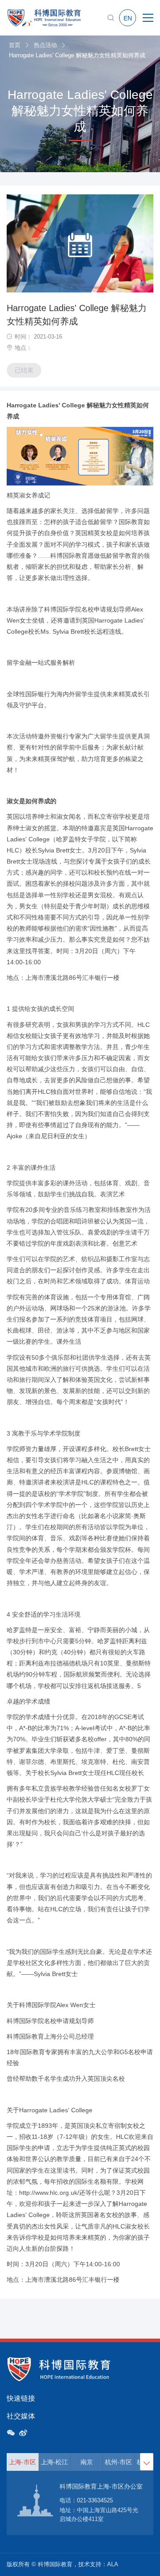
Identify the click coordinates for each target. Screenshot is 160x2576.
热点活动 (45, 45)
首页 (15, 45)
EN (128, 18)
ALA (113, 2564)
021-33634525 (95, 2500)
